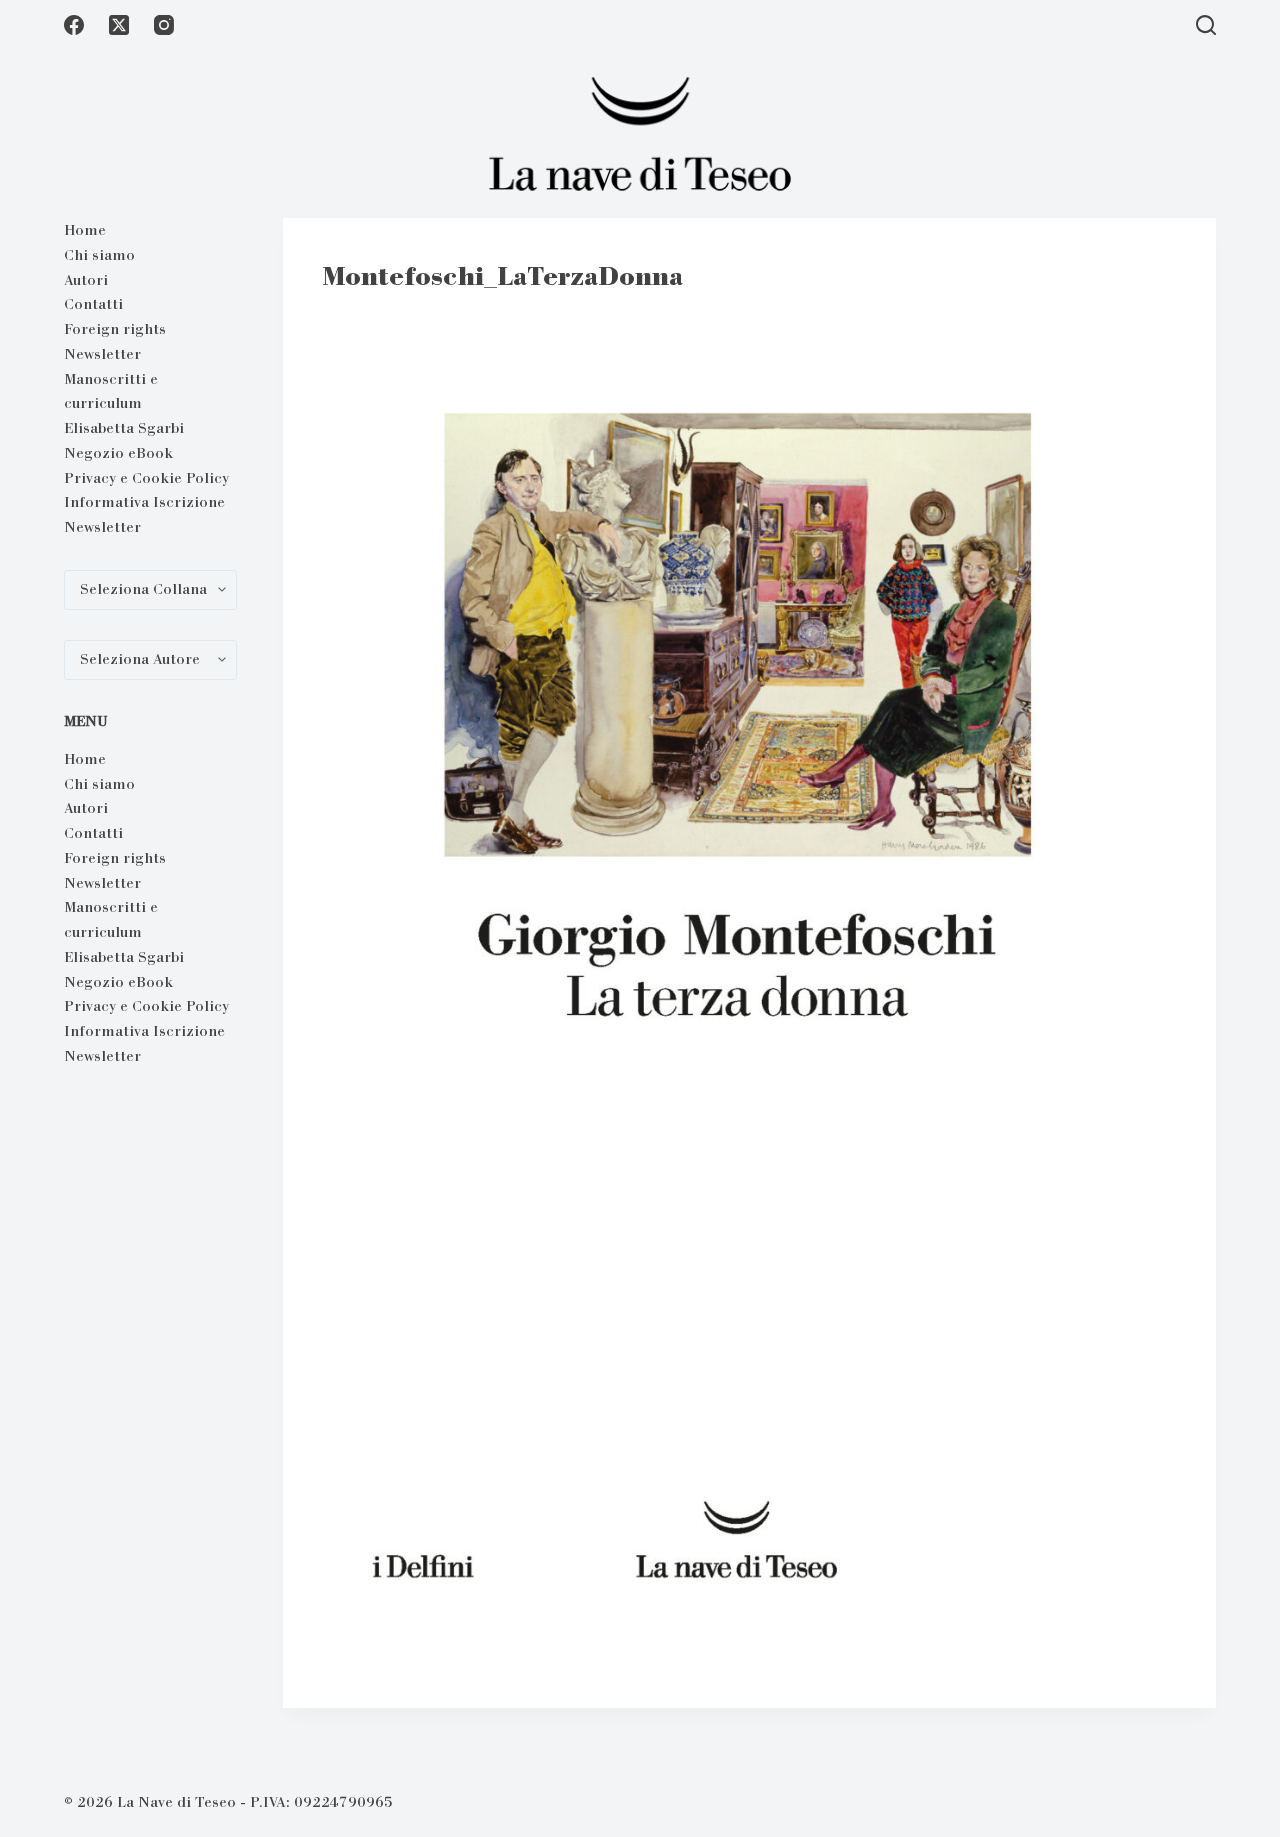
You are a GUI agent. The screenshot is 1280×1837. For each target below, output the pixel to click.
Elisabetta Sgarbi (124, 428)
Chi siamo (99, 255)
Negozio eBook (118, 453)
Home (85, 230)
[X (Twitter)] (119, 25)
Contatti (93, 304)
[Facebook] (74, 25)
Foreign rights (115, 329)
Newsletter (102, 354)
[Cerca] (1206, 25)
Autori (86, 280)
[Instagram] (164, 25)
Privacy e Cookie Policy (146, 478)
